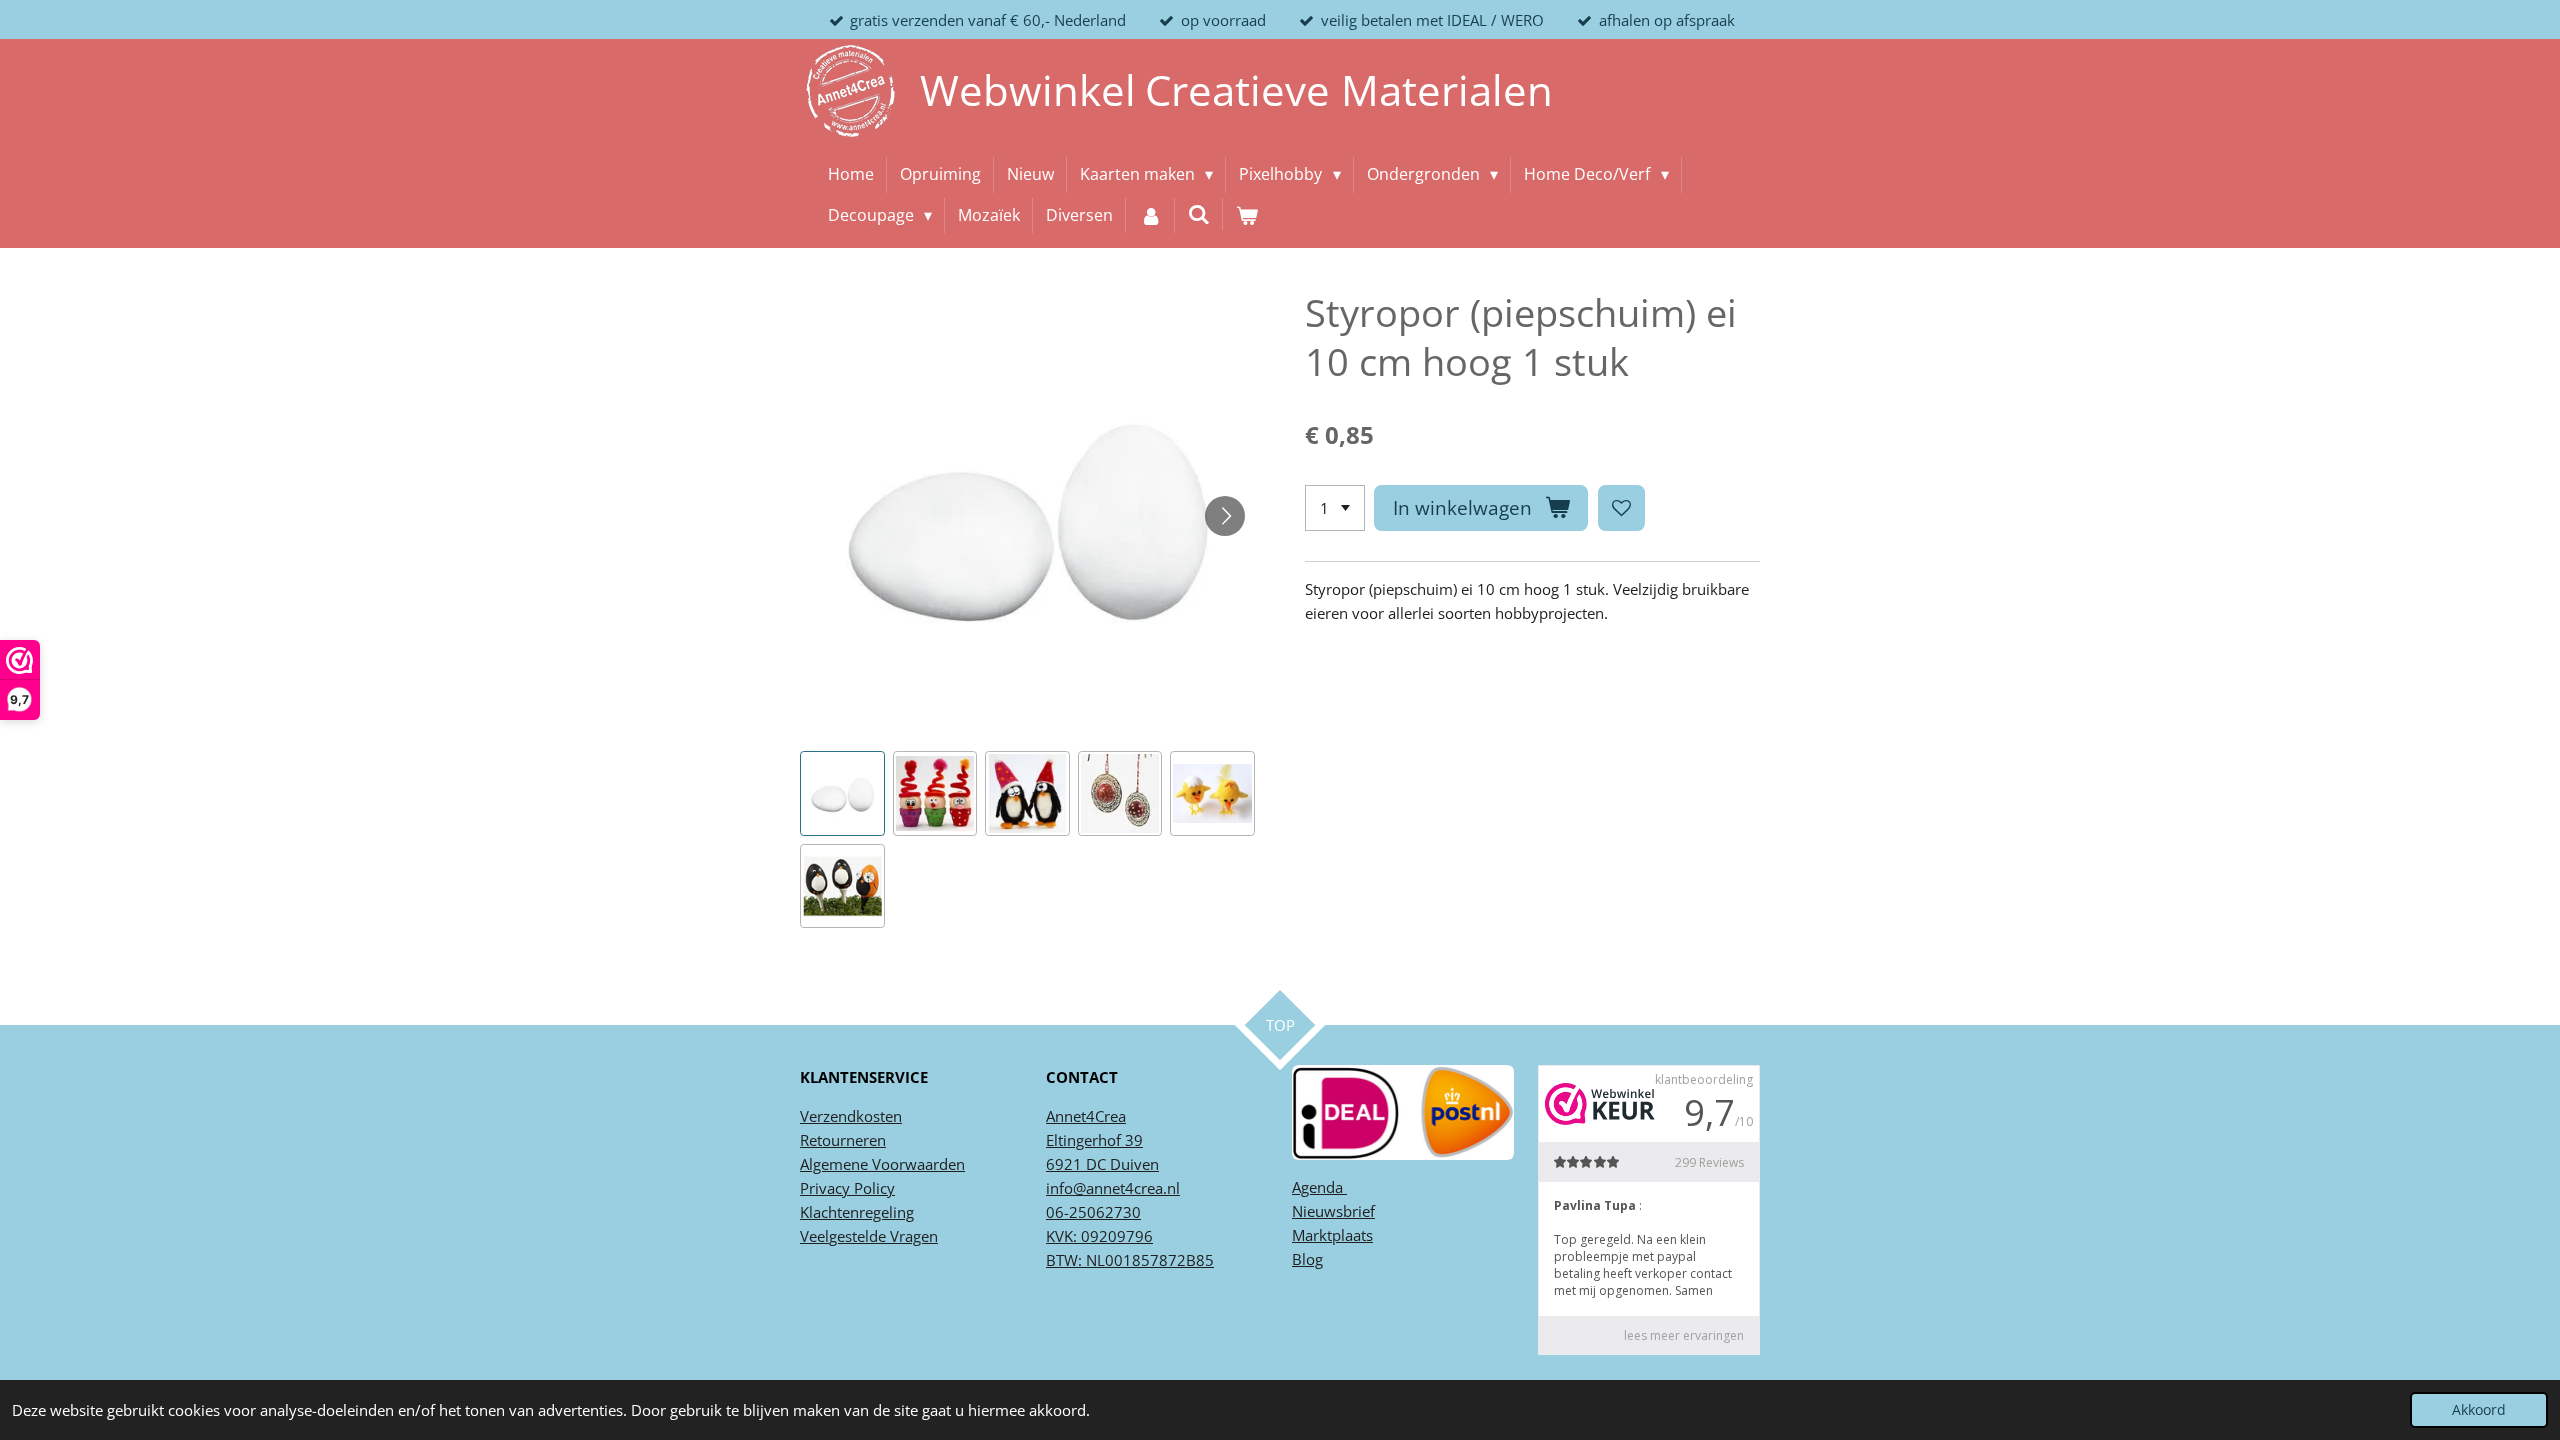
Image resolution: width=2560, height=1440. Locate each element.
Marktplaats (1332, 1235)
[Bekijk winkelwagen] (1247, 216)
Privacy (825, 1188)
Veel (814, 1236)
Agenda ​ (1319, 1187)
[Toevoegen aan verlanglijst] (1621, 508)
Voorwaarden (916, 1164)
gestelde (857, 1236)
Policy (872, 1188)
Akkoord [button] (2479, 1410)
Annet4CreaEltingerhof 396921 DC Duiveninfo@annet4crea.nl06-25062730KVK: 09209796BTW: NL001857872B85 (1130, 1188)
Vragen (912, 1236)
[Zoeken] (1199, 214)
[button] (842, 793)
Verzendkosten (851, 1116)
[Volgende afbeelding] (1225, 516)
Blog (1307, 1259)
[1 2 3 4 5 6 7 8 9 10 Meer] (1335, 508)
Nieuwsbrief (1333, 1211)
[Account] (1150, 216)
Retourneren (843, 1140)
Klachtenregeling (857, 1212)
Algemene (834, 1164)
